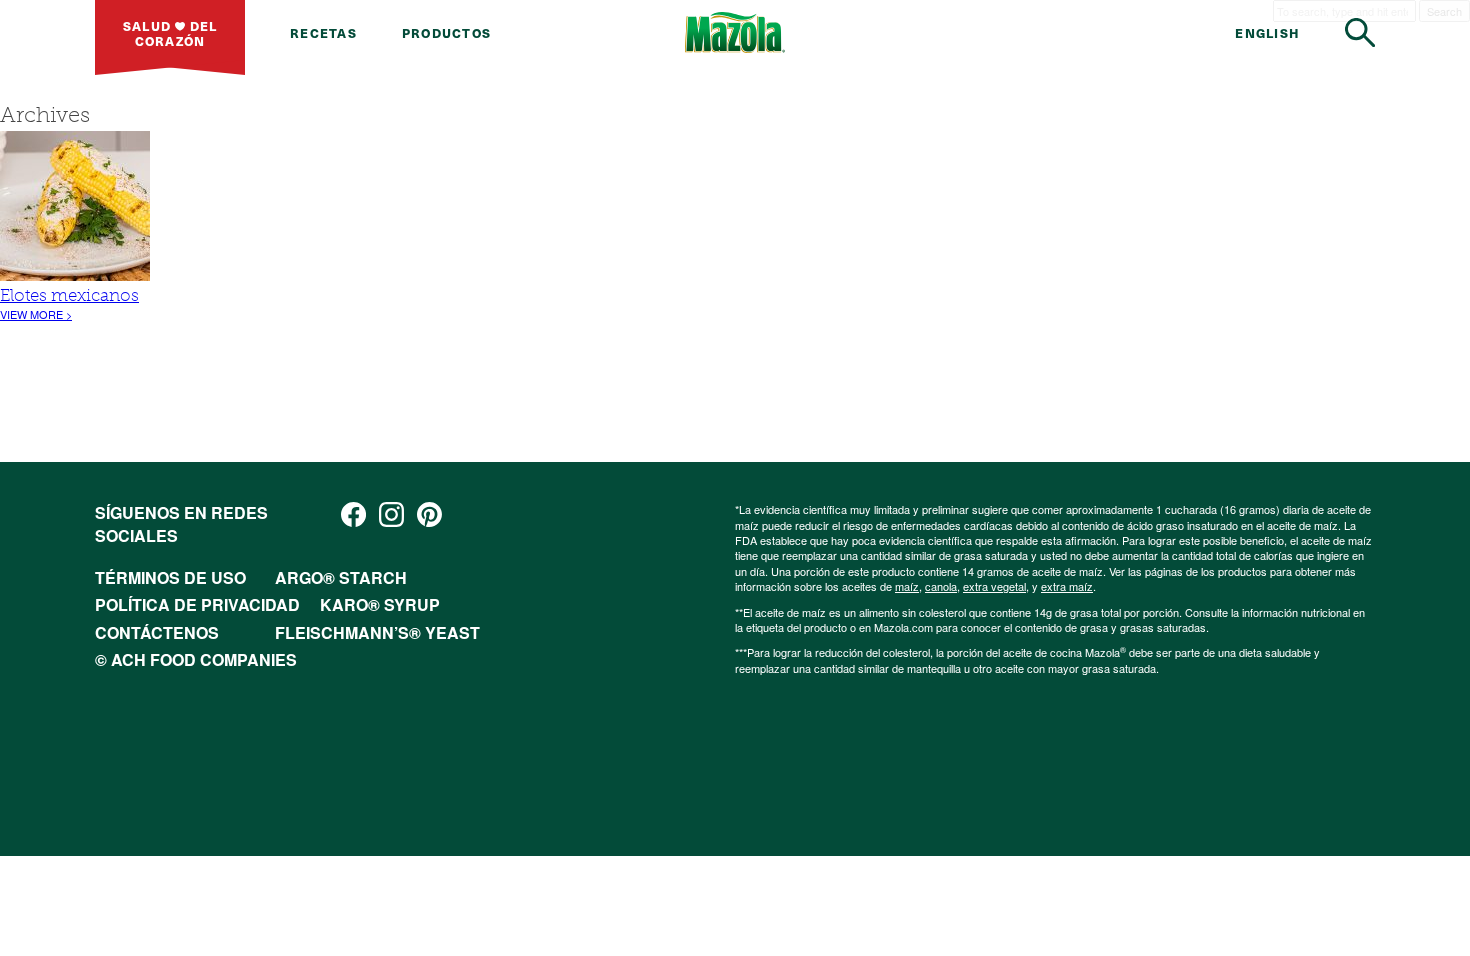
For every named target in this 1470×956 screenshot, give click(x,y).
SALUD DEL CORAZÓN (170, 33)
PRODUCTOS (446, 32)
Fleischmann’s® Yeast (377, 632)
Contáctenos (157, 632)
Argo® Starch (341, 577)
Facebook (353, 514)
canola (941, 586)
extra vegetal (994, 586)
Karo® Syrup (380, 604)
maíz (907, 586)
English (1267, 32)
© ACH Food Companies (196, 659)
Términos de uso (170, 577)
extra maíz (1067, 586)
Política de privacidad (197, 604)
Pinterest (429, 514)
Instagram (391, 514)
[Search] (1360, 32)
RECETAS (323, 32)
